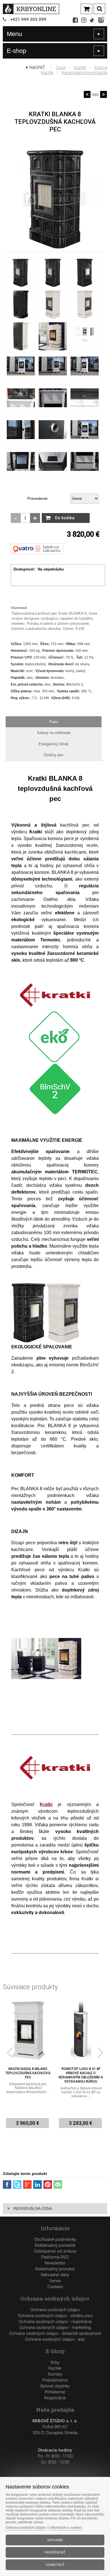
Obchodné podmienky (55, 2239)
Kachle (80, 68)
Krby (55, 2362)
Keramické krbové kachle (84, 73)
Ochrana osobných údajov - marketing (55, 2327)
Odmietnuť (55, 2565)
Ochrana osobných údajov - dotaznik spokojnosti (55, 2333)
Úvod (61, 68)
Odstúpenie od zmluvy (55, 2251)
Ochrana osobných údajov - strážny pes (55, 2316)
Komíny (55, 2374)
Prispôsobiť (55, 2552)
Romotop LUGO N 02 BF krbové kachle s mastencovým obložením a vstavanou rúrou (81, 2075)
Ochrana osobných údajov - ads (55, 2339)
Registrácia (55, 2398)
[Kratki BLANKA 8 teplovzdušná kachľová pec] (55, 249)
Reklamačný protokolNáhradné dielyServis (55, 2275)
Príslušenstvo (55, 2380)
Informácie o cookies (66, 2528)
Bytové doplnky (55, 2386)
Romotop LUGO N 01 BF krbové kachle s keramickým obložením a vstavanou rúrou (28, 2075)
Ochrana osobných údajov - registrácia (55, 2322)
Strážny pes (54, 755)
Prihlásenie (55, 2392)
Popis (54, 722)
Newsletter (55, 2263)
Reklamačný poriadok (55, 2245)
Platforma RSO (55, 2257)
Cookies (55, 2287)
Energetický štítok (54, 744)
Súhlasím (55, 2540)
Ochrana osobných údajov (55, 2310)
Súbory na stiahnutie (54, 733)
